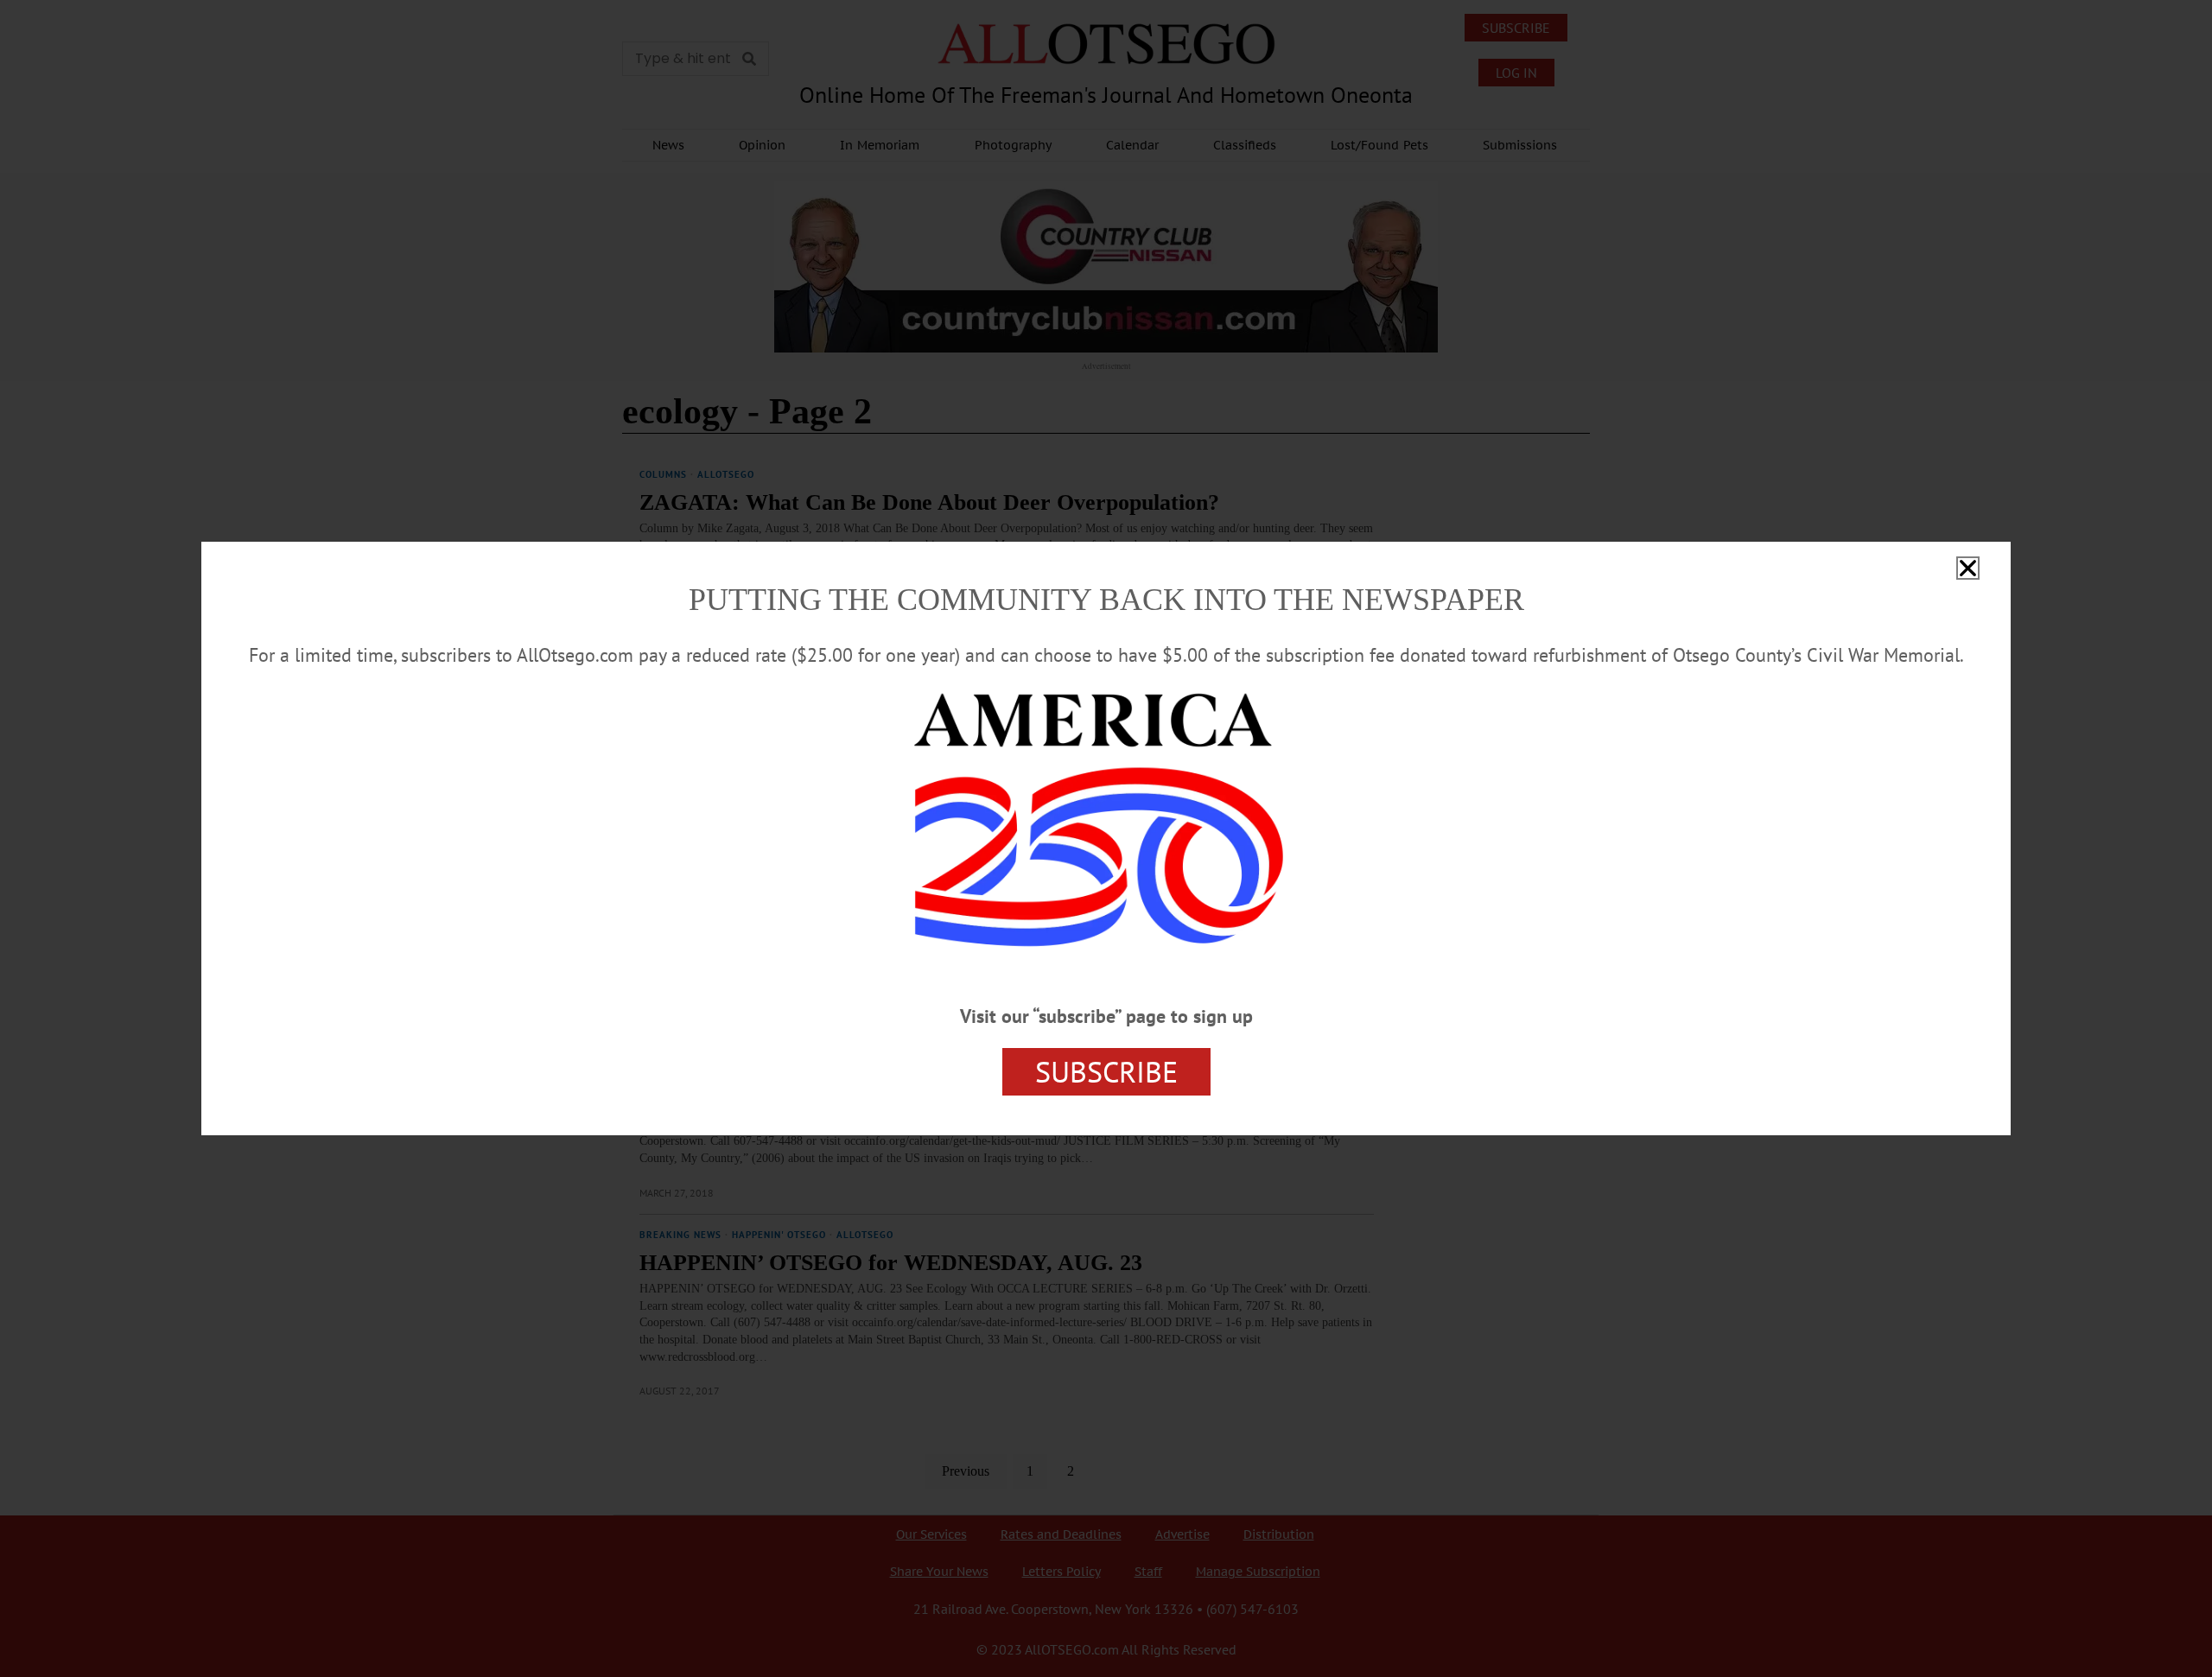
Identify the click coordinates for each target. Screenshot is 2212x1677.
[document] (1106, 838)
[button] (1968, 568)
